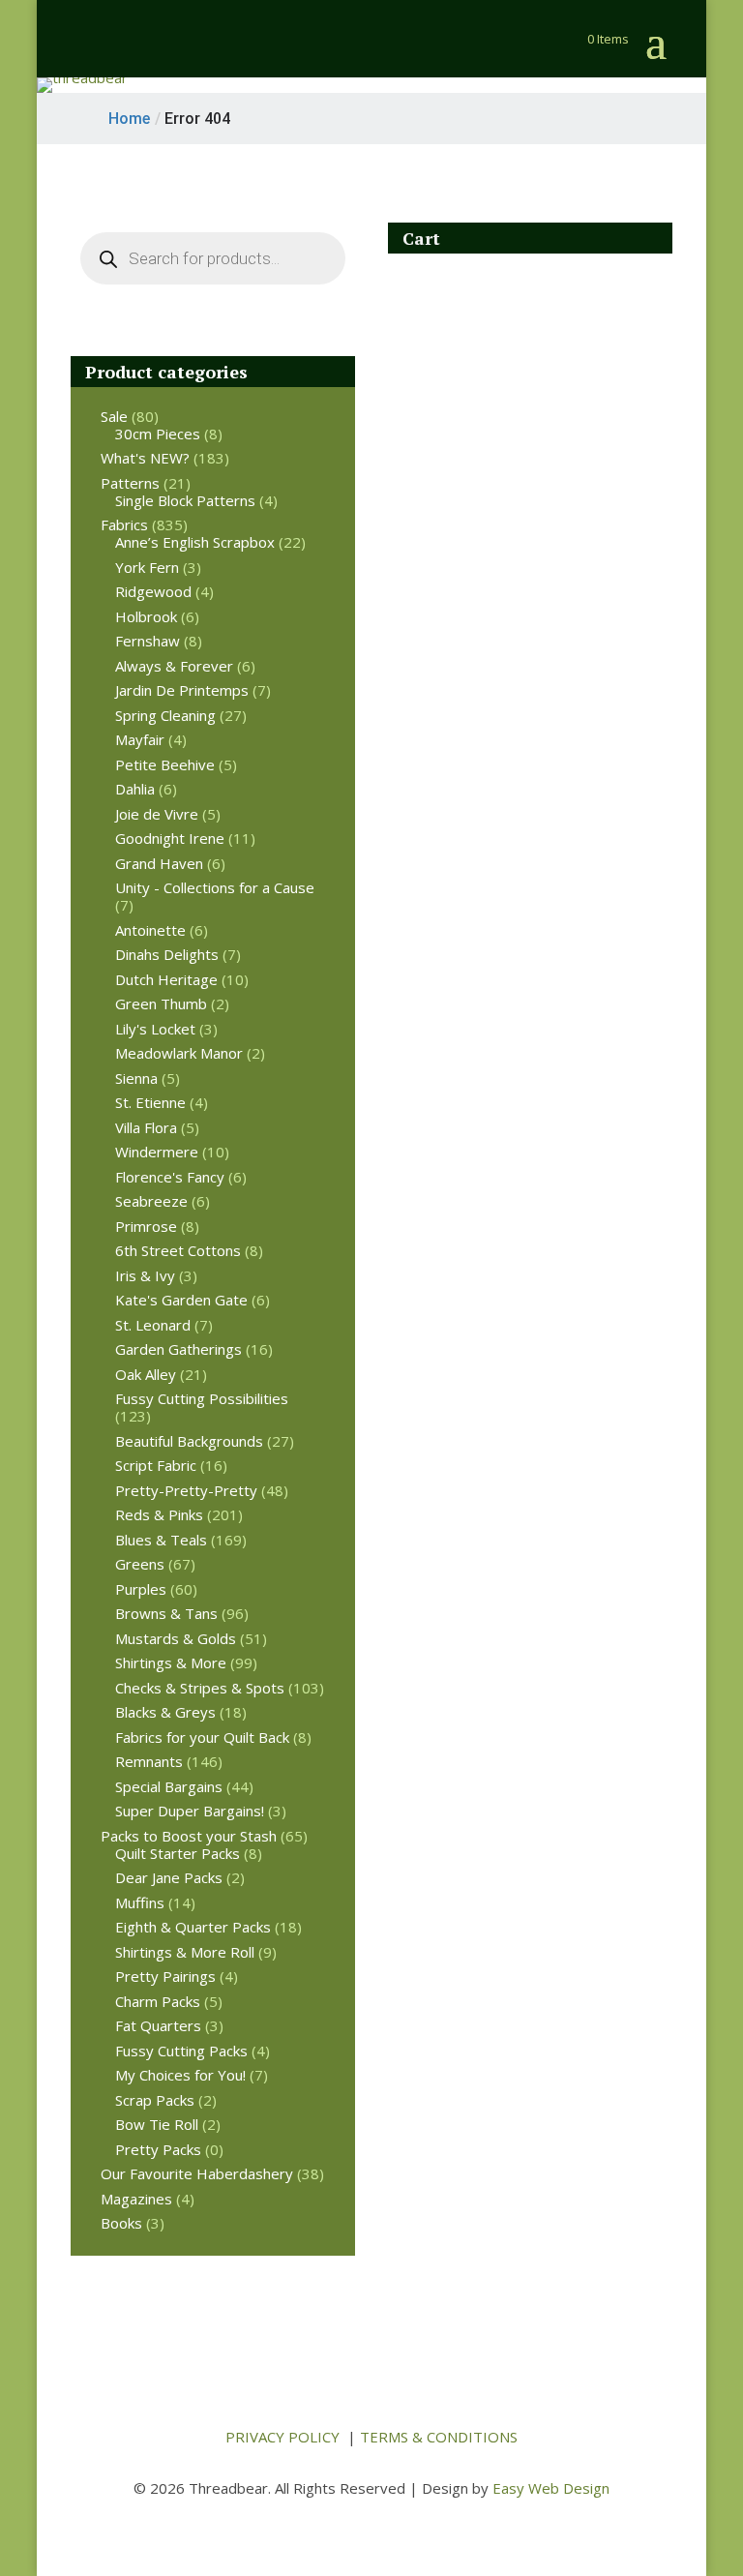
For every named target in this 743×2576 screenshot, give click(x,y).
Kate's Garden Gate (181, 1300)
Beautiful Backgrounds (189, 1441)
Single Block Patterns (185, 500)
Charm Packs (158, 2001)
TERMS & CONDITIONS (439, 2437)
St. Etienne (150, 1102)
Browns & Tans (166, 1613)
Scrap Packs (155, 2100)
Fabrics (124, 524)
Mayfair (140, 739)
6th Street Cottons (178, 1250)
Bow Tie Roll (157, 2124)
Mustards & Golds (176, 1638)
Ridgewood (153, 591)
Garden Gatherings (178, 1349)
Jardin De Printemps (182, 690)
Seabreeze (151, 1201)
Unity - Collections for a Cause (215, 887)
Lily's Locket (155, 1029)
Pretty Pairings (165, 1976)
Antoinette (150, 930)
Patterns (130, 483)
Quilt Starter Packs (178, 1853)
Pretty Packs (158, 2149)
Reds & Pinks (159, 1514)
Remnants (149, 1761)
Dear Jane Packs (169, 1877)
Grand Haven (159, 863)
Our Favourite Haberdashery (197, 2173)
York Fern (147, 567)
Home (129, 119)
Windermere (157, 1152)
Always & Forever (174, 666)
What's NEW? (145, 458)
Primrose (146, 1226)
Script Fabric (156, 1465)
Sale (114, 416)
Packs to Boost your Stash (189, 1836)
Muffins (140, 1902)
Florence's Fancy (170, 1177)
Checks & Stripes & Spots (200, 1688)
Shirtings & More (171, 1662)
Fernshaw (148, 641)
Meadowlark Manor (179, 1053)
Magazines (136, 2199)
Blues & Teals (161, 1540)
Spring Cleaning (165, 715)
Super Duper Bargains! (190, 1811)
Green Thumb (161, 1003)
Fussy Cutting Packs (181, 2051)
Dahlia (135, 789)
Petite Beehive (165, 764)
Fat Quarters (158, 2025)
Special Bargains (169, 1786)
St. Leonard (153, 1325)
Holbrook (146, 616)
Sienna (136, 1078)
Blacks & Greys (165, 1712)
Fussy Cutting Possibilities (202, 1398)
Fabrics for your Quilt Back (202, 1737)
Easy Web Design (551, 2488)
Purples (141, 1589)
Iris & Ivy (145, 1275)
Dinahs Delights (167, 954)
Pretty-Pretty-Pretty (186, 1490)
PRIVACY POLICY (282, 2437)
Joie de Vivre (157, 814)
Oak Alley (146, 1374)
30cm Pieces (158, 434)
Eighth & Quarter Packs (193, 1927)
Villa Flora (146, 1127)
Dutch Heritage (166, 979)
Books (121, 2223)
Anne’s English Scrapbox (195, 542)
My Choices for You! (180, 2075)
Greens (140, 1564)
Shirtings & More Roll (185, 1952)
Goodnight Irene (170, 838)
